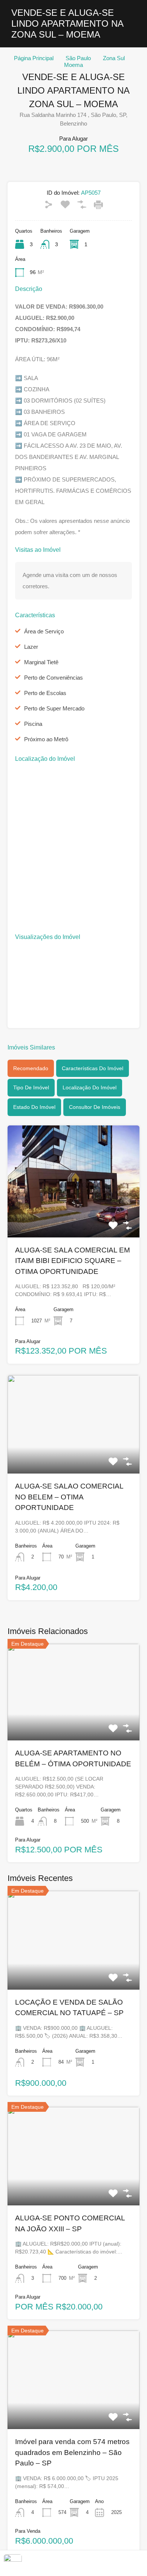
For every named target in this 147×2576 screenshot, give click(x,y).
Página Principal (34, 58)
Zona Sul (114, 58)
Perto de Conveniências (54, 678)
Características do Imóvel (93, 1068)
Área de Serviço (44, 631)
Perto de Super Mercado (54, 708)
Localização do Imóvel (90, 1087)
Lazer (31, 647)
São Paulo (78, 58)
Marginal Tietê (41, 662)
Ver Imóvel (74, 1215)
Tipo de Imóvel (31, 1087)
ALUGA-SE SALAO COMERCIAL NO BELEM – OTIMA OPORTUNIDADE (69, 1497)
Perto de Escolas (45, 693)
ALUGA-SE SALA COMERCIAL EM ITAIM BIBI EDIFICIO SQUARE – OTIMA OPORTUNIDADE (73, 1261)
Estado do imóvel (34, 1107)
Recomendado (31, 1068)
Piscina (33, 724)
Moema (73, 65)
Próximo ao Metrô (46, 739)
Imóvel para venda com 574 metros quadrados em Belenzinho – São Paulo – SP (72, 2452)
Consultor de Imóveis (95, 1107)
